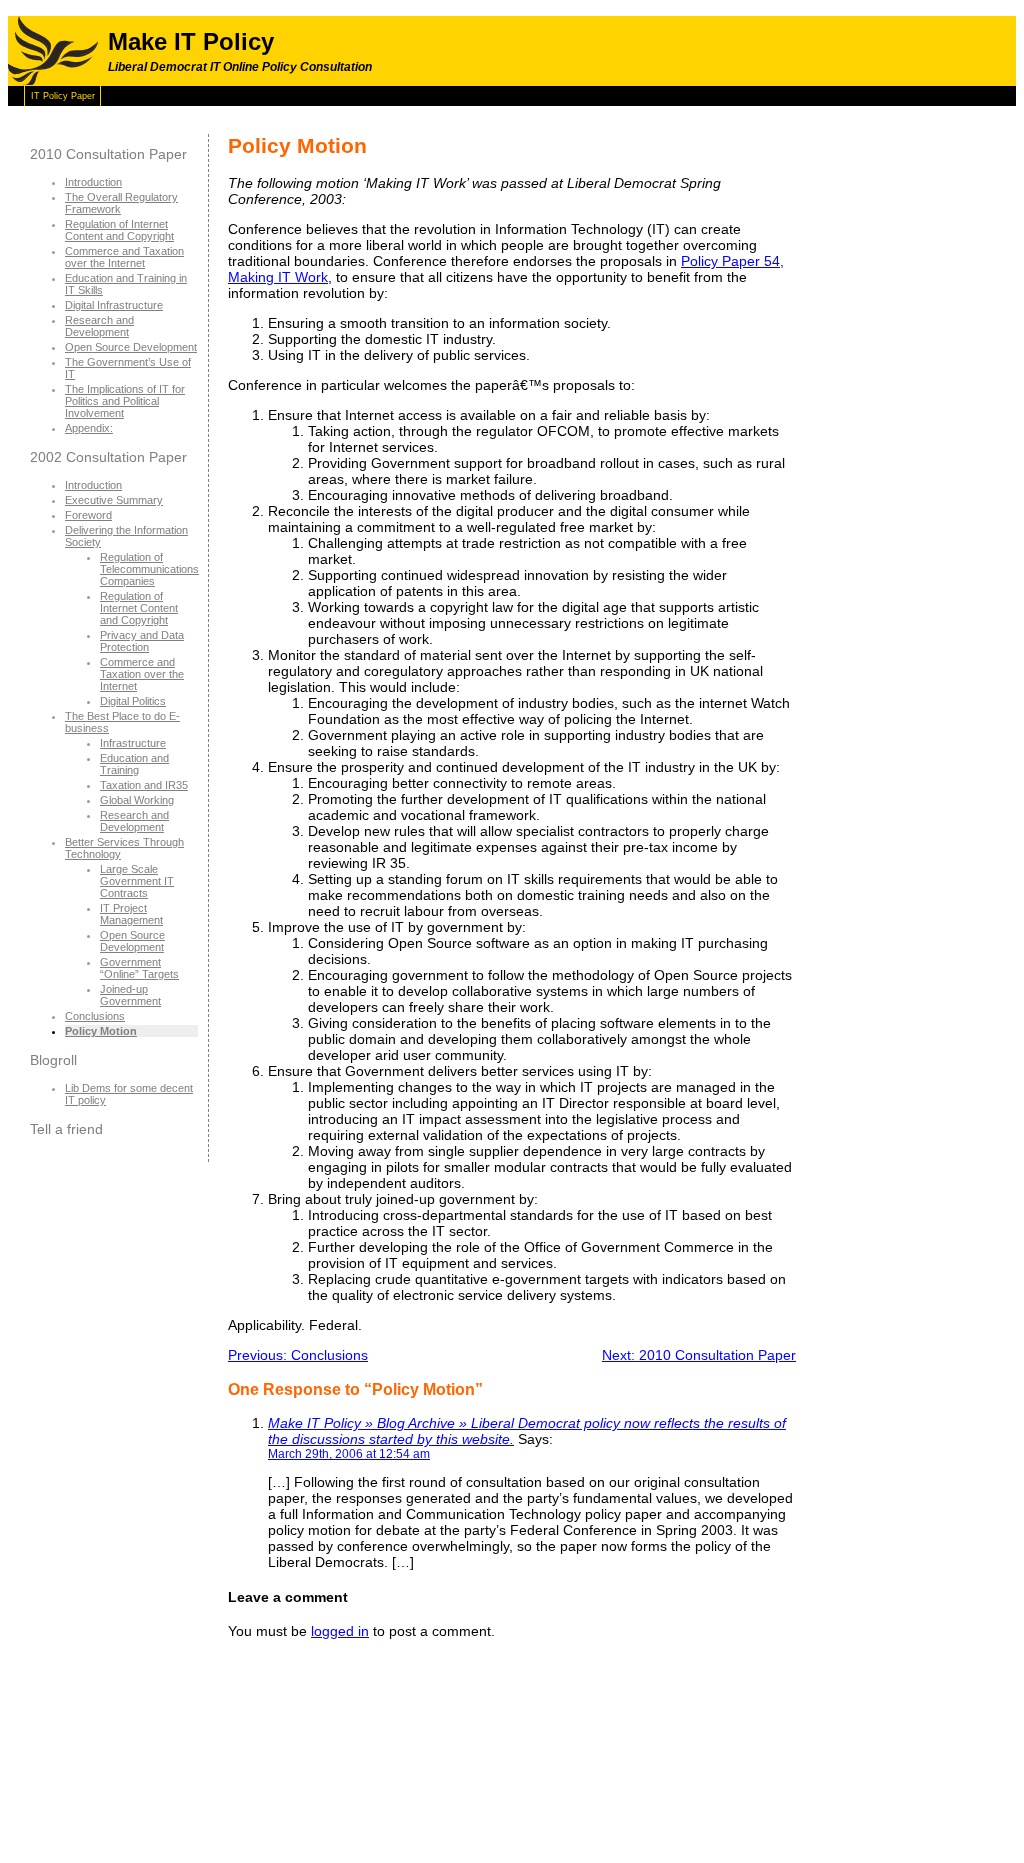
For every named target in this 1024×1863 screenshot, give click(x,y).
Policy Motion (101, 1031)
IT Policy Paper (63, 96)
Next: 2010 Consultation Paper (699, 1355)
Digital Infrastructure (114, 305)
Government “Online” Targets (139, 968)
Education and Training (134, 764)
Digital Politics (133, 701)
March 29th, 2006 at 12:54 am (349, 1453)
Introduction (93, 182)
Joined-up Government (130, 995)
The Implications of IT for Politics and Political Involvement (125, 401)
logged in (340, 1631)
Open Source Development (131, 347)
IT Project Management (131, 914)
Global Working (137, 800)
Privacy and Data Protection (142, 641)
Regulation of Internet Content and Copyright (119, 230)
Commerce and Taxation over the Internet (124, 257)
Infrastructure (133, 743)
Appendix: (89, 428)
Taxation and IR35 (144, 785)
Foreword (88, 515)
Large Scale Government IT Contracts (137, 881)
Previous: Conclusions (298, 1355)
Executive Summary (114, 500)
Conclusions (95, 1016)
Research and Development (99, 326)
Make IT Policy (191, 41)
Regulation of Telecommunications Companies (149, 569)
